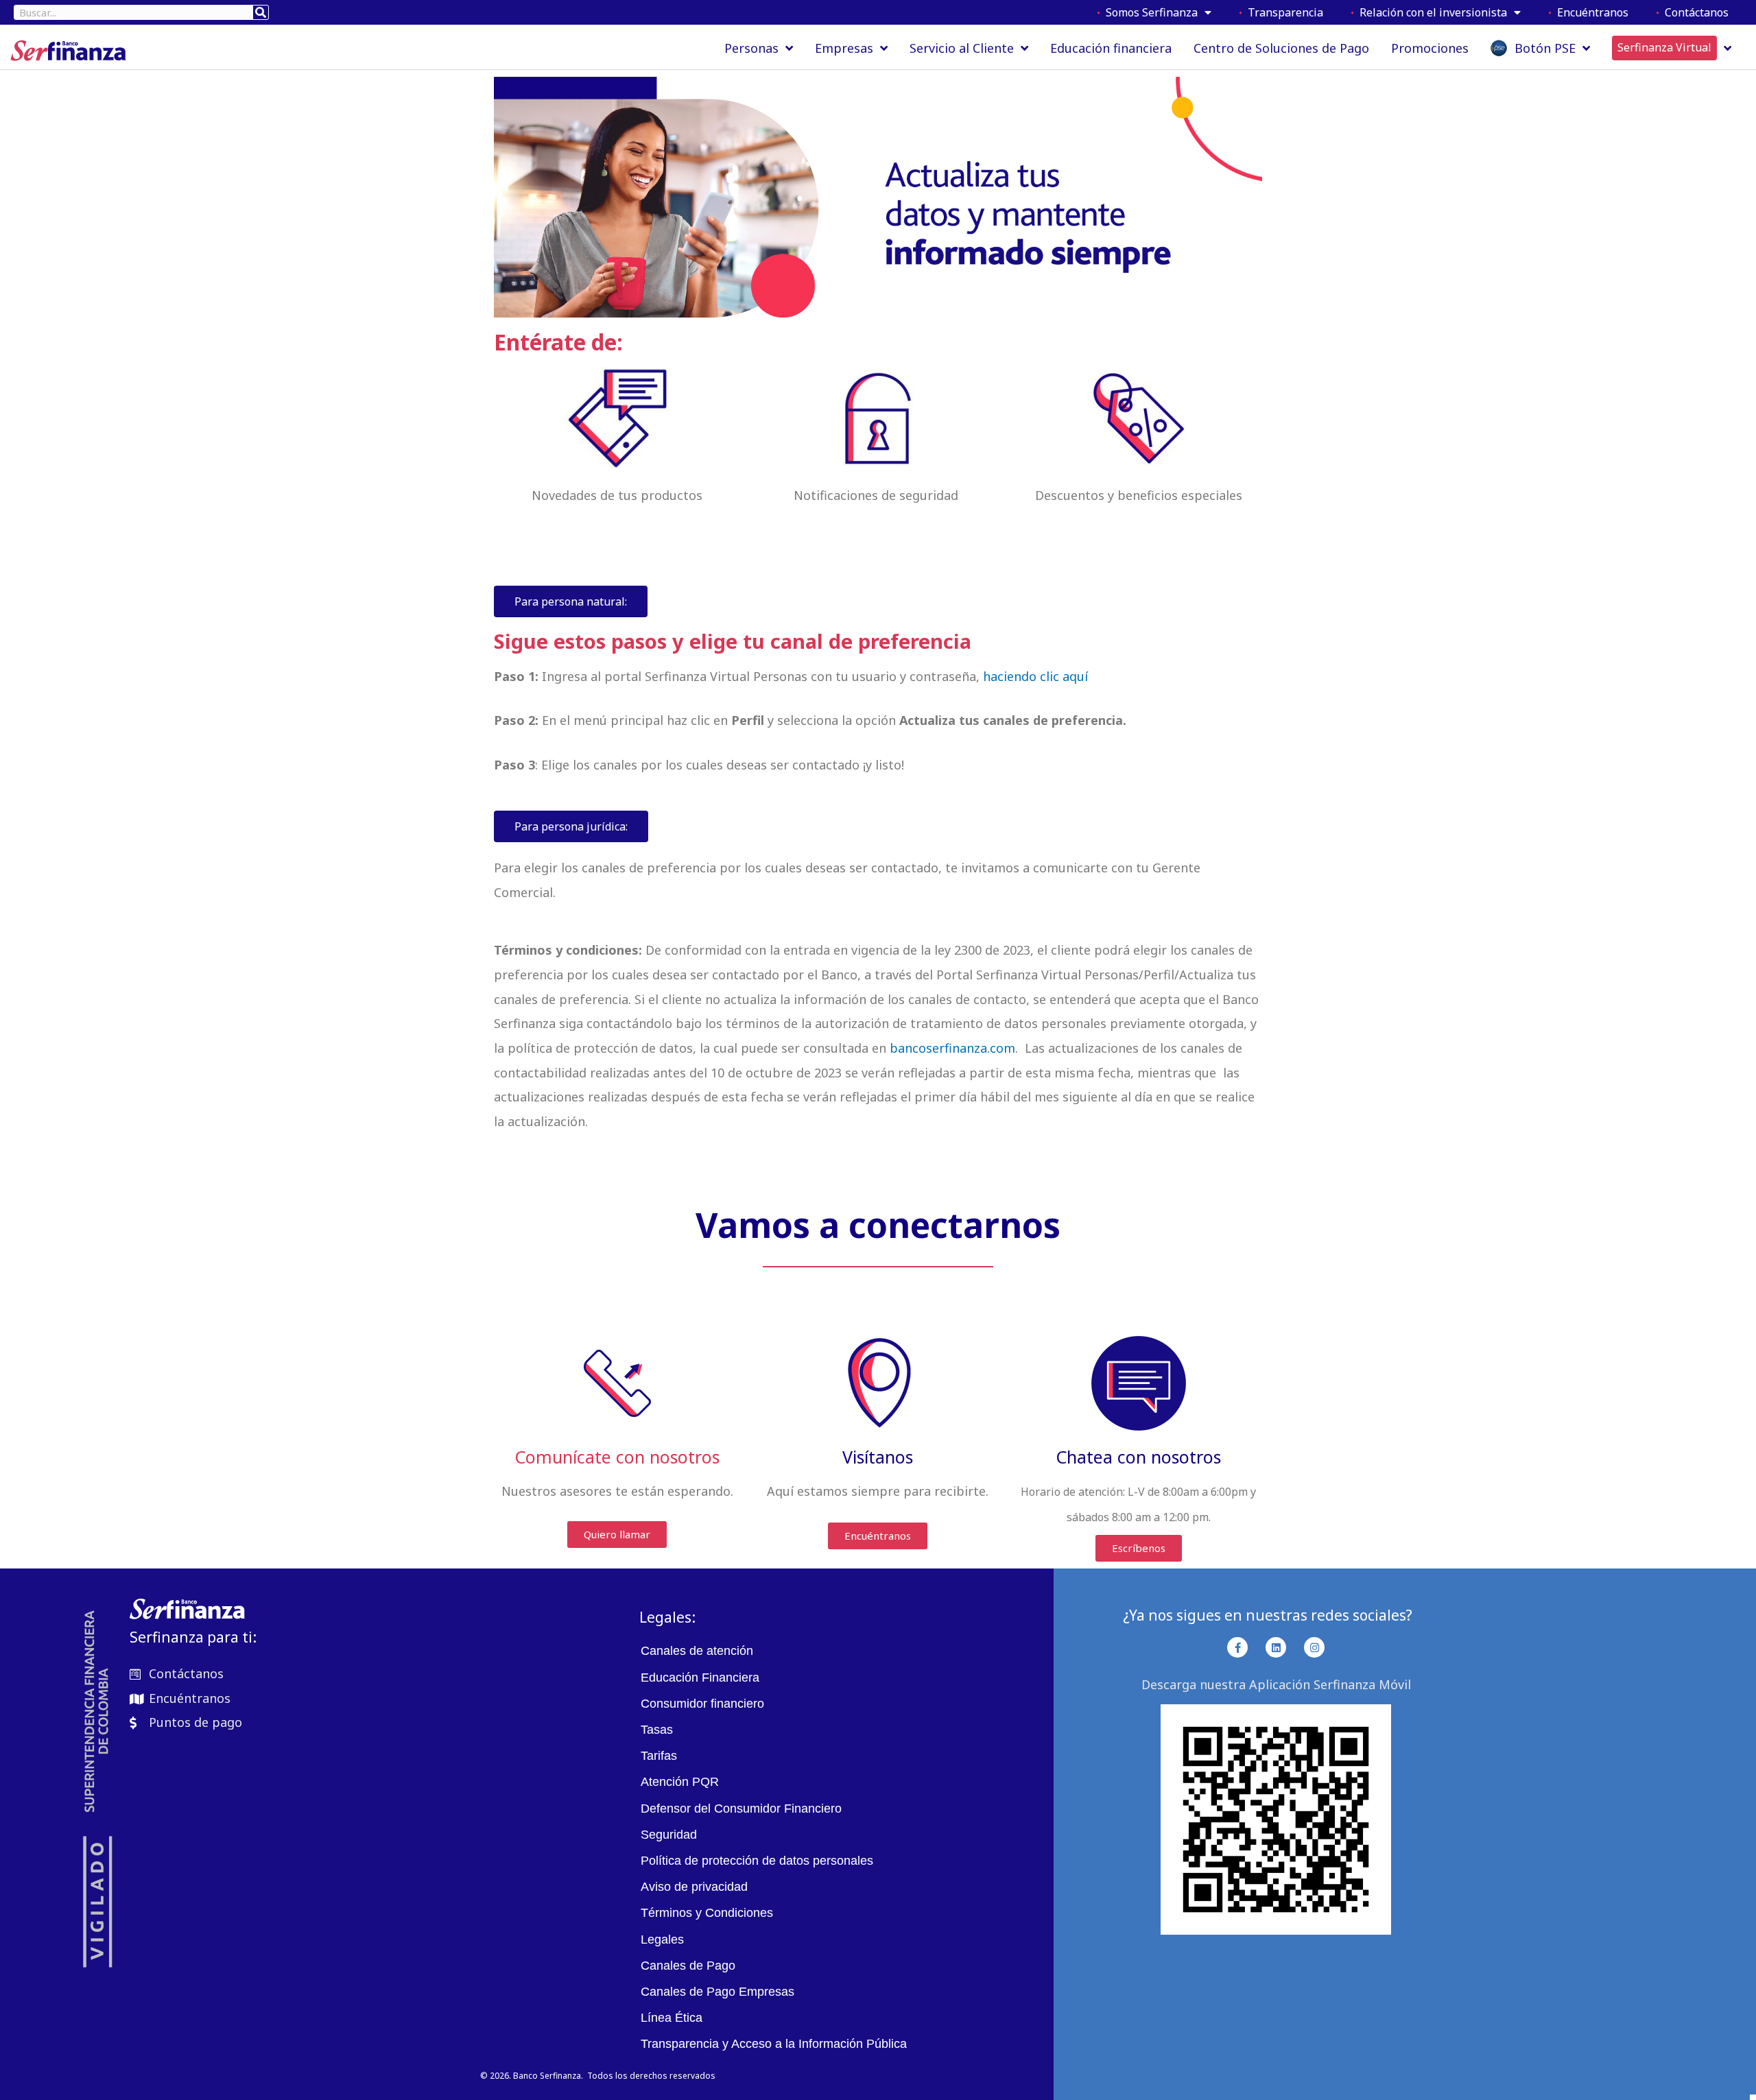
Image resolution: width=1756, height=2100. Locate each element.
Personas (751, 48)
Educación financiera (1111, 48)
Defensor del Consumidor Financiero (741, 1809)
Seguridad (669, 1835)
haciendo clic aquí (1035, 676)
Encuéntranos (1590, 12)
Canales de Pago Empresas (717, 1992)
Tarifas (659, 1756)
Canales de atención (697, 1651)
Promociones (1430, 48)
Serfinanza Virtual (1664, 47)
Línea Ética (672, 2018)
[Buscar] (261, 12)
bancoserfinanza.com (951, 1048)
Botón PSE (1542, 48)
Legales (662, 1940)
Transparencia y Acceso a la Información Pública (774, 2044)
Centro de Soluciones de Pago (1281, 48)
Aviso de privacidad (694, 1887)
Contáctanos (1694, 12)
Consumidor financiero (702, 1704)
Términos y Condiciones (707, 1913)
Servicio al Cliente (962, 48)
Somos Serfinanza (1149, 12)
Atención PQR (680, 1782)
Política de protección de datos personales (757, 1861)
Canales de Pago (688, 1966)
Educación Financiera (700, 1678)
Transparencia (1283, 12)
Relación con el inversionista (1431, 12)
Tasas (657, 1730)
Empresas (844, 48)
